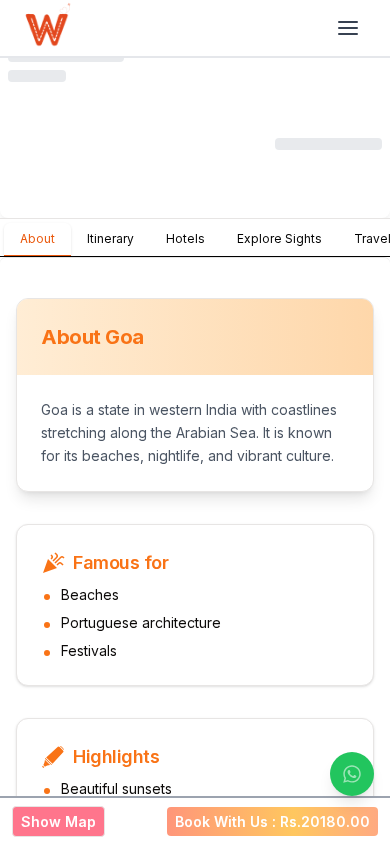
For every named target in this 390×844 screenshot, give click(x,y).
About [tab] (37, 238)
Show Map (58, 821)
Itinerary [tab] (110, 238)
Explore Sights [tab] (279, 238)
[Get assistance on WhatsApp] (352, 774)
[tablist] (195, 238)
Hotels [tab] (185, 238)
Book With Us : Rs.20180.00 (272, 821)
